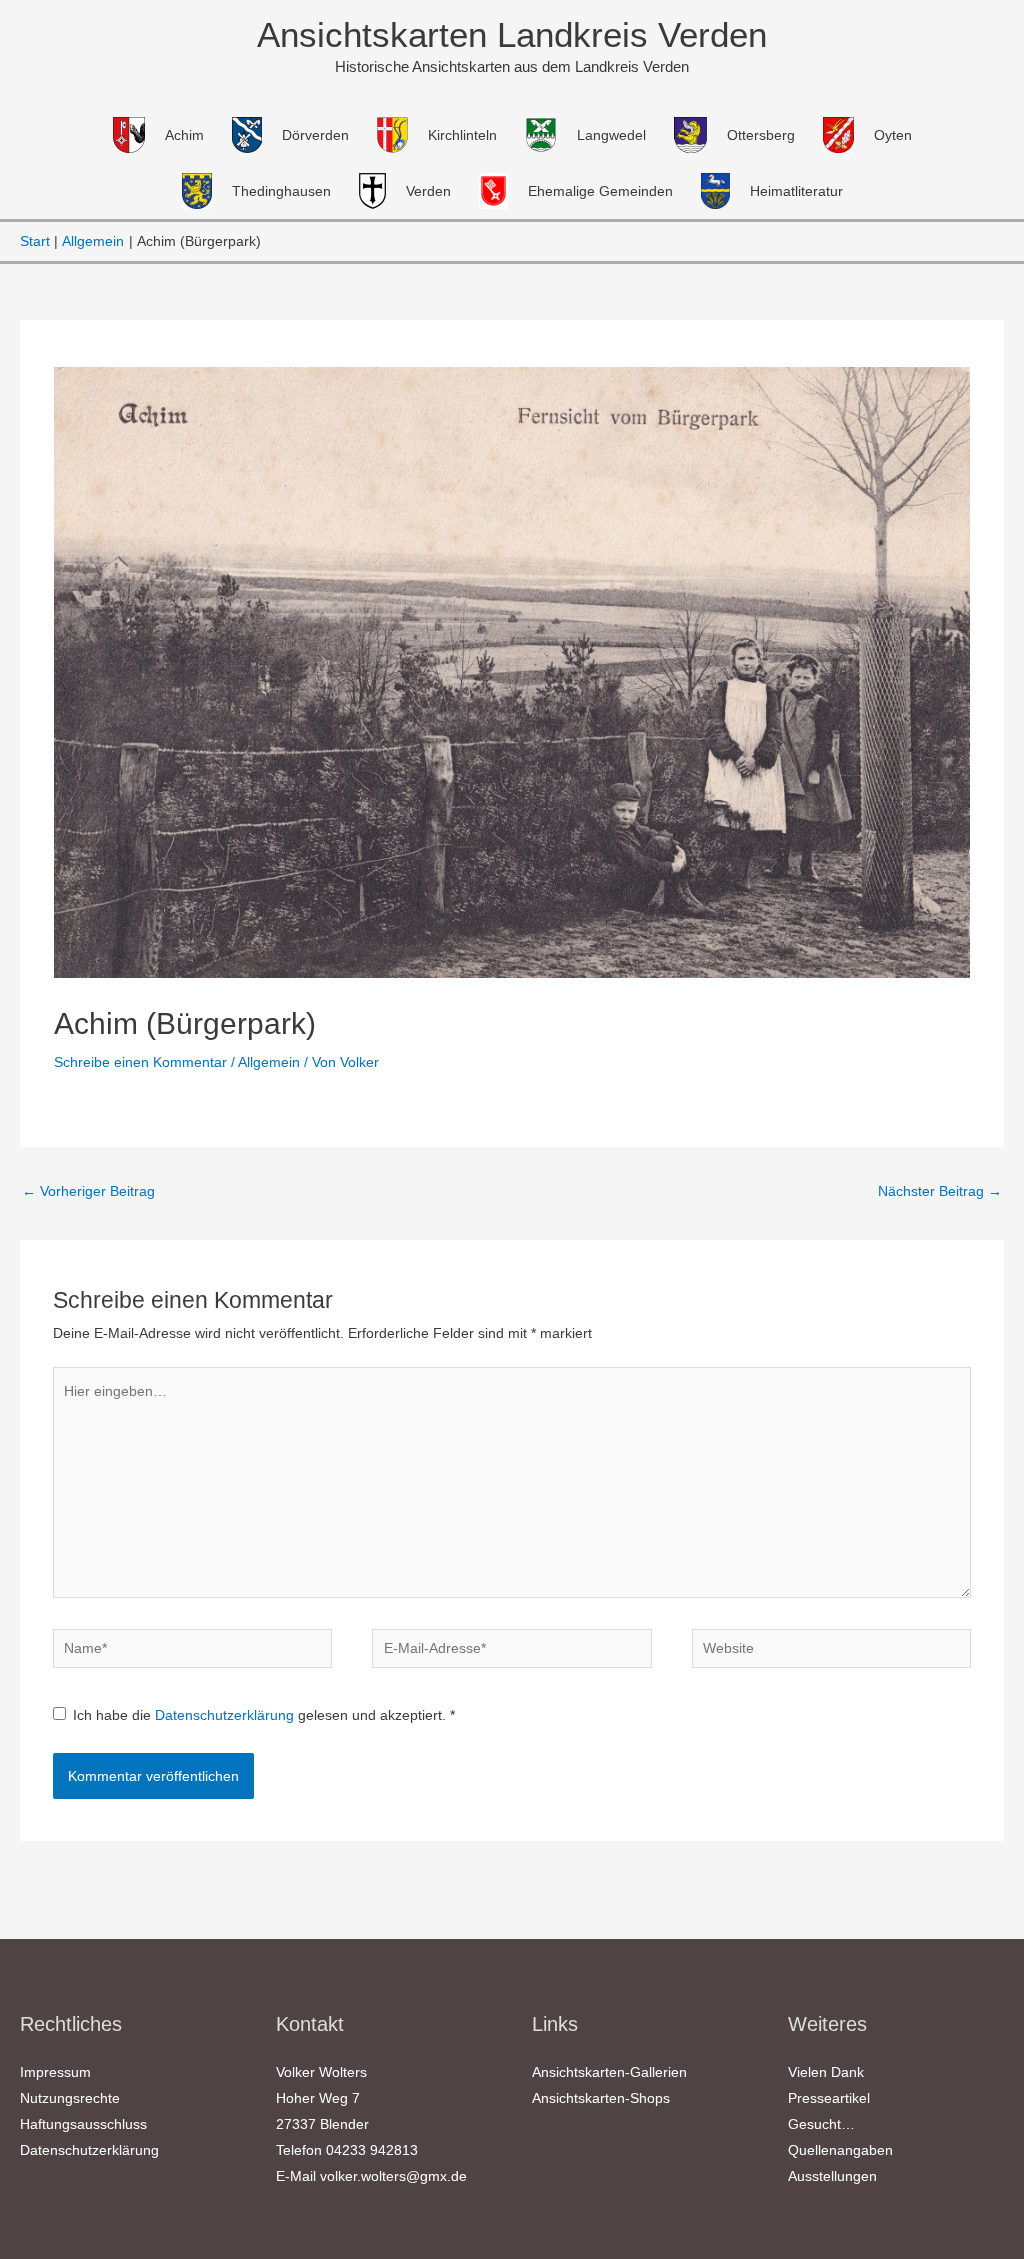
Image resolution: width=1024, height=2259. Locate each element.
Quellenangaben (840, 2150)
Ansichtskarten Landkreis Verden (512, 34)
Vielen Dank (826, 2072)
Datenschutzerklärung (226, 1715)
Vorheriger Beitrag (88, 1191)
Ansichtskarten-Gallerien (609, 2072)
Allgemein (269, 1062)
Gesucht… (821, 2124)
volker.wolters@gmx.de (393, 2176)
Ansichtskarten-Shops (601, 2098)
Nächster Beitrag (940, 1191)
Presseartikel (829, 2098)
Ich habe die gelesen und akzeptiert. (264, 1715)
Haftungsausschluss (83, 2124)
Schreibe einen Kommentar (140, 1062)
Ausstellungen (832, 2176)
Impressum (55, 2072)
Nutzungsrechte (70, 2098)
